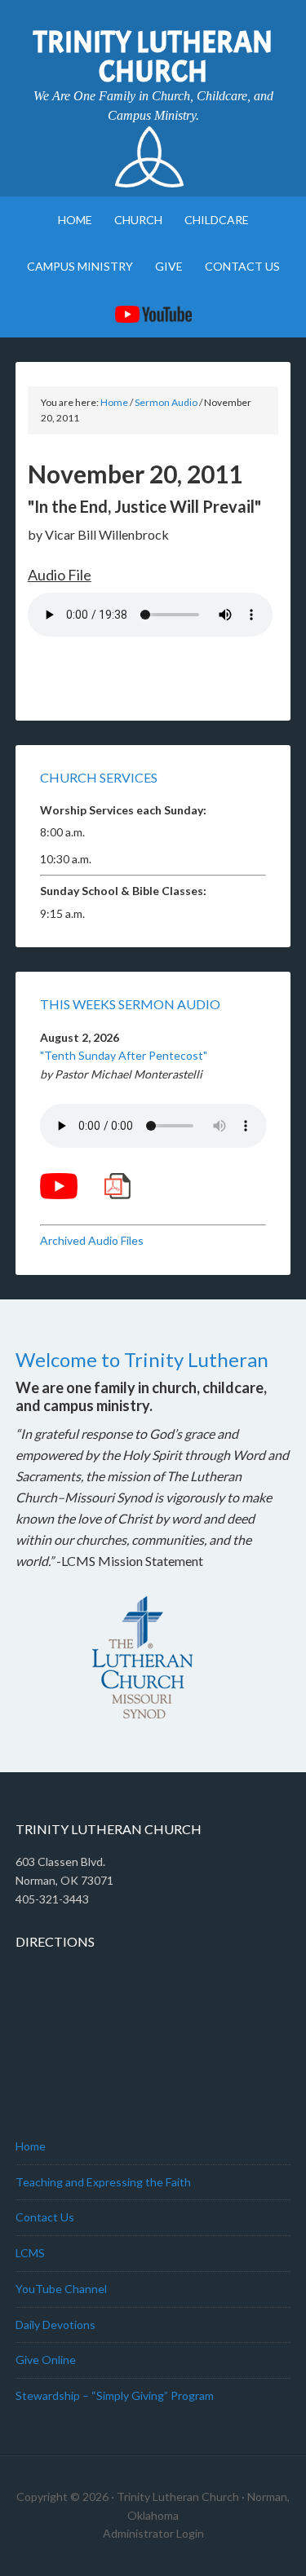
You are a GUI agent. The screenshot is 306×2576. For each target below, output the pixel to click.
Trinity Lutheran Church (153, 57)
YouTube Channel (61, 2289)
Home (31, 2146)
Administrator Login (153, 2533)
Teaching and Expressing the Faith (103, 2182)
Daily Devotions (55, 2325)
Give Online (46, 2360)
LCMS (30, 2253)
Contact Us (45, 2217)
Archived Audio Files (92, 1240)
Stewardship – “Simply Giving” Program (115, 2395)
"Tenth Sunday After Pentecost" (124, 1055)
